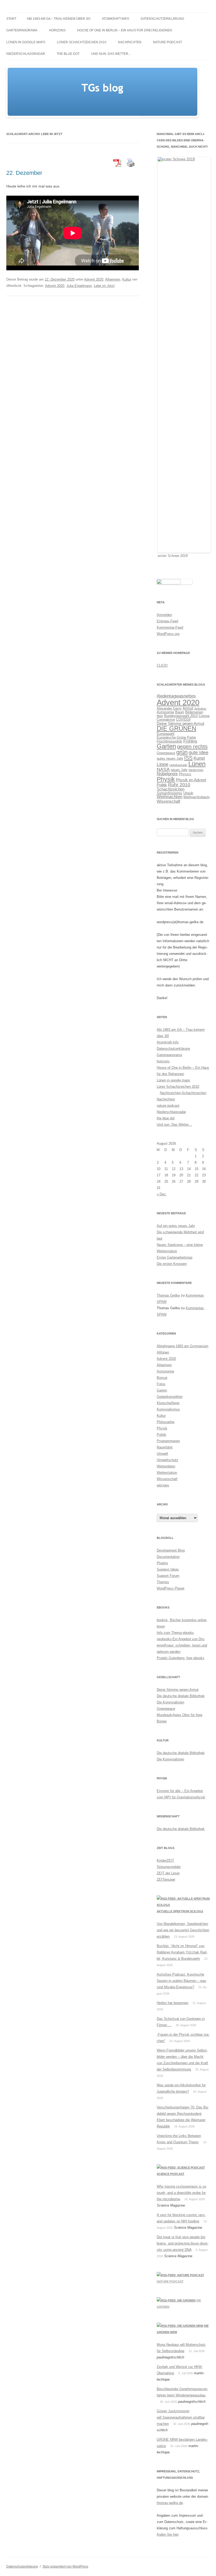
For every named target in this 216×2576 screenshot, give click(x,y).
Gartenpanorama (22, 30)
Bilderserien (194, 712)
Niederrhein (196, 770)
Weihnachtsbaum (197, 797)
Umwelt (162, 1454)
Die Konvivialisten (170, 1702)
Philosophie (166, 1422)
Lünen (197, 764)
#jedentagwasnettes (176, 696)
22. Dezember (24, 173)
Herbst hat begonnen (173, 2003)
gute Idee (198, 753)
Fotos (161, 1384)
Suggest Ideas (168, 1569)
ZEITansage (166, 1879)
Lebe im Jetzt (104, 286)
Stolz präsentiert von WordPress (65, 2567)
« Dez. (162, 1194)
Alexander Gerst (169, 708)
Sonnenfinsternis (170, 793)
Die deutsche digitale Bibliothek (181, 1696)
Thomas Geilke (168, 1295)
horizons (57, 30)
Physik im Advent (191, 780)
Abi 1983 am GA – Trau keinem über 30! (59, 19)
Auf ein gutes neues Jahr (176, 1226)
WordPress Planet (171, 1588)
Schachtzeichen (171, 789)
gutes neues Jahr (170, 759)
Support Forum (168, 1576)
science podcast (171, 2174)
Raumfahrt (165, 1447)
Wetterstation (167, 1473)
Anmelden (164, 615)
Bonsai (162, 1378)
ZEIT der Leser (168, 1873)
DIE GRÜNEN (176, 728)
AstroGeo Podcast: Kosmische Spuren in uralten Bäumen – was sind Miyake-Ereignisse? (181, 1981)
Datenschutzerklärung (162, 19)
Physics (185, 774)
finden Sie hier (168, 2534)
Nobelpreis (167, 774)
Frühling (190, 741)
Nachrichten (130, 42)
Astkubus (200, 709)
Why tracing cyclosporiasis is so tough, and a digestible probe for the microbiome (181, 2193)
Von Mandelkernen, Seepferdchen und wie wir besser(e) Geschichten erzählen (183, 1930)
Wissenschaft (168, 801)
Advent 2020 (94, 279)
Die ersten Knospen (172, 1264)
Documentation (168, 1557)
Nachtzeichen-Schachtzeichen (183, 1093)
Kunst (199, 758)
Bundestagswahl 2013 (181, 716)
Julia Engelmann (79, 286)
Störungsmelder (169, 1867)
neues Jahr (179, 770)
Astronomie (165, 712)
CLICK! (162, 665)
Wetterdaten (166, 1466)
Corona (204, 716)
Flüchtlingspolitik (170, 741)
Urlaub (188, 793)
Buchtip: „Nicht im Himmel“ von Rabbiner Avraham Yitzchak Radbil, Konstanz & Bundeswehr (182, 1952)
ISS (188, 758)
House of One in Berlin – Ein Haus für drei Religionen (125, 30)
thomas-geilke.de (170, 2503)
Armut (188, 708)
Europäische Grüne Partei (176, 737)
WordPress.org (168, 634)
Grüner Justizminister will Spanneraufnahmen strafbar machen (181, 2417)
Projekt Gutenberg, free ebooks (181, 1658)
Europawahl (166, 734)
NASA (163, 769)
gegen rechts (192, 747)
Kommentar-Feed (170, 627)
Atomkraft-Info (116, 19)
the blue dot (68, 54)
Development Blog (171, 1550)
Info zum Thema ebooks (175, 1633)
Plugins (162, 1563)
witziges (163, 1485)
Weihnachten (170, 797)
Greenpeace (166, 753)
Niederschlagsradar (26, 54)
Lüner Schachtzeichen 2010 (82, 42)
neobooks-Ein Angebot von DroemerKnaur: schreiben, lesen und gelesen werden (182, 1645)
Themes (163, 1582)
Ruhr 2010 (179, 785)
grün (182, 752)
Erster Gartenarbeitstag (175, 1257)
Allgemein (113, 279)
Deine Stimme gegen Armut (180, 723)
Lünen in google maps (26, 42)
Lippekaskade (178, 765)
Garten (166, 746)
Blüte (160, 716)
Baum (180, 712)
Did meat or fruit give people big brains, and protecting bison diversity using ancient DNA (183, 2243)
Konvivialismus (168, 1409)
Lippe (163, 764)
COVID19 (183, 719)
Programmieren (168, 1441)
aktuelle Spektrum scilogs (180, 1911)
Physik (166, 779)
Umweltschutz (168, 1460)
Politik (162, 785)
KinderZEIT (165, 1860)
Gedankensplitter (170, 1397)
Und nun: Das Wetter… (111, 54)
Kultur (127, 279)
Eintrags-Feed (167, 621)
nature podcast (168, 42)
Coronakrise (166, 719)
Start (11, 19)
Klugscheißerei (168, 1403)
